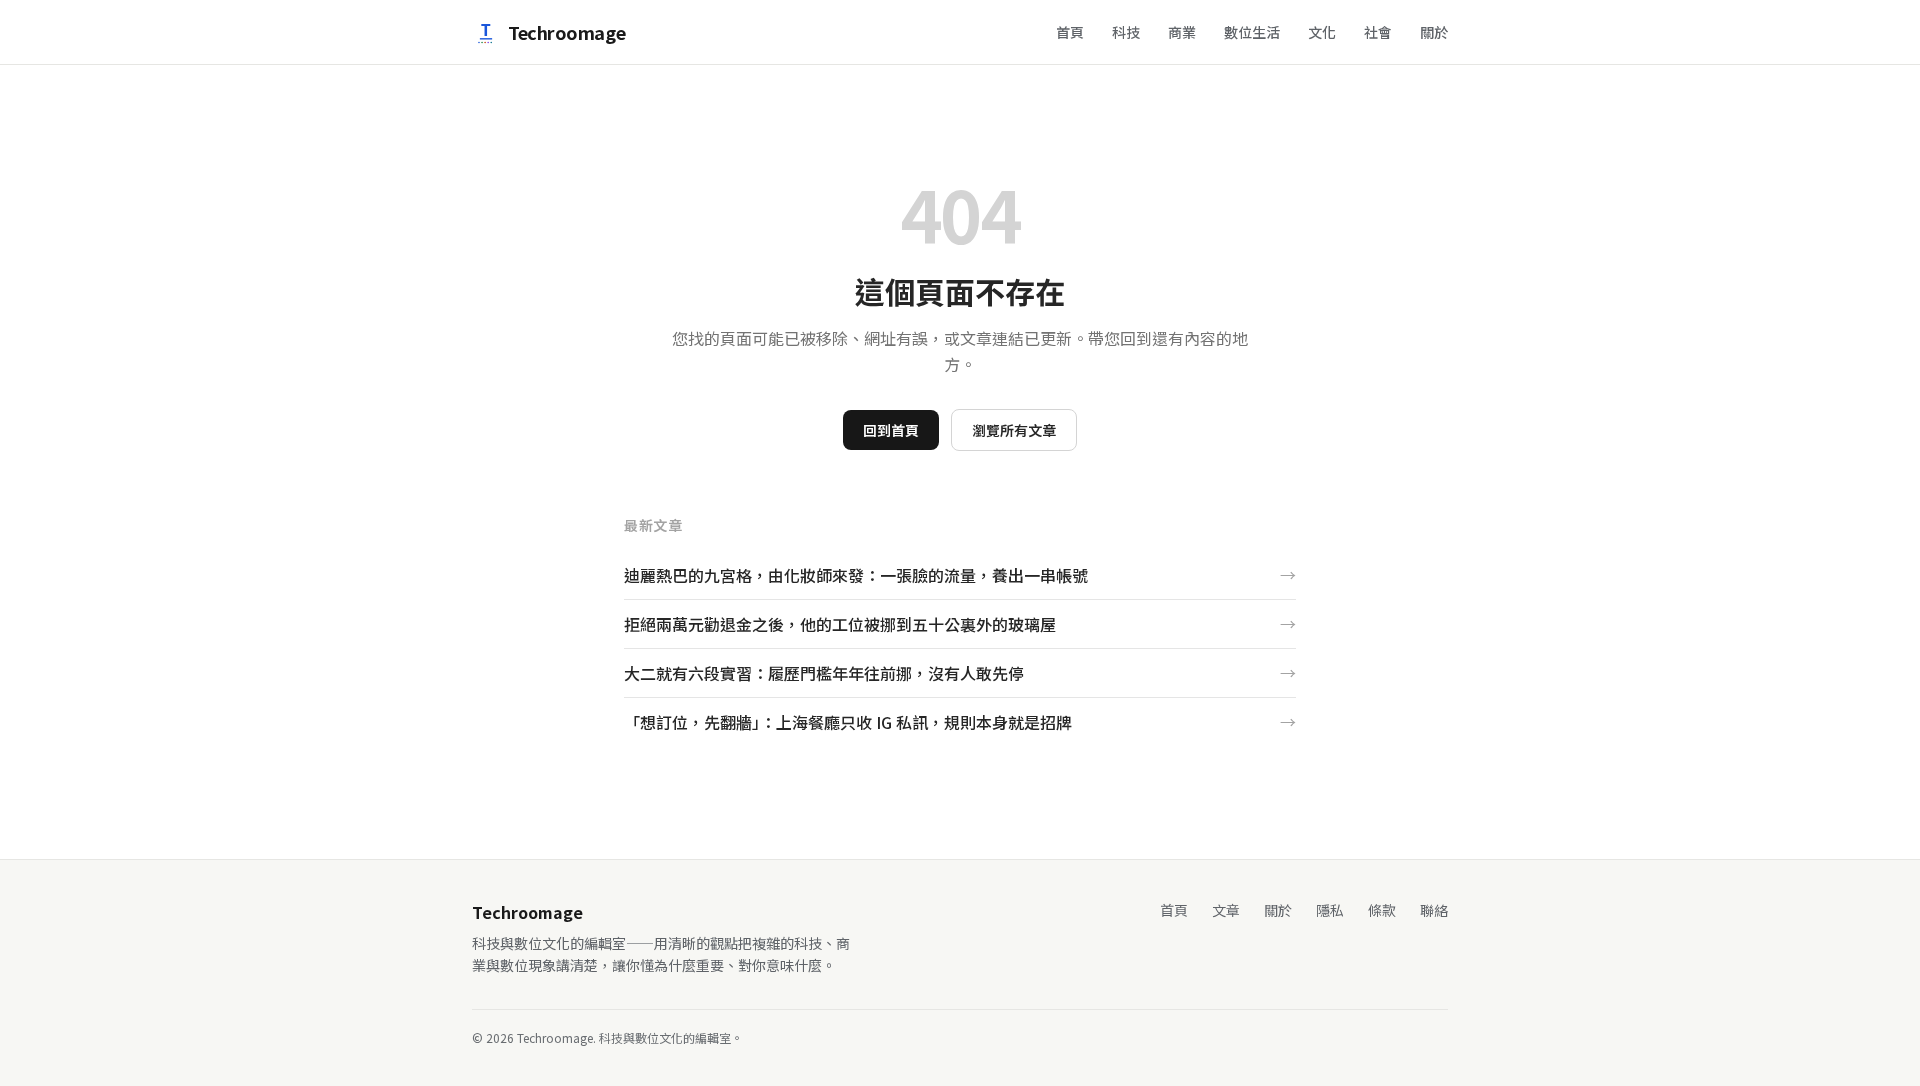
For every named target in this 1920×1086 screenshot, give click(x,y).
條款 (1382, 910)
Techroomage (566, 32)
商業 (1182, 32)
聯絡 (1434, 910)
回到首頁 (891, 430)
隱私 (1330, 910)
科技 (1126, 32)
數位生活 (1252, 32)
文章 (1226, 910)
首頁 (1070, 32)
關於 (1434, 32)
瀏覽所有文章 (1014, 430)
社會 (1378, 32)
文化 (1322, 32)
